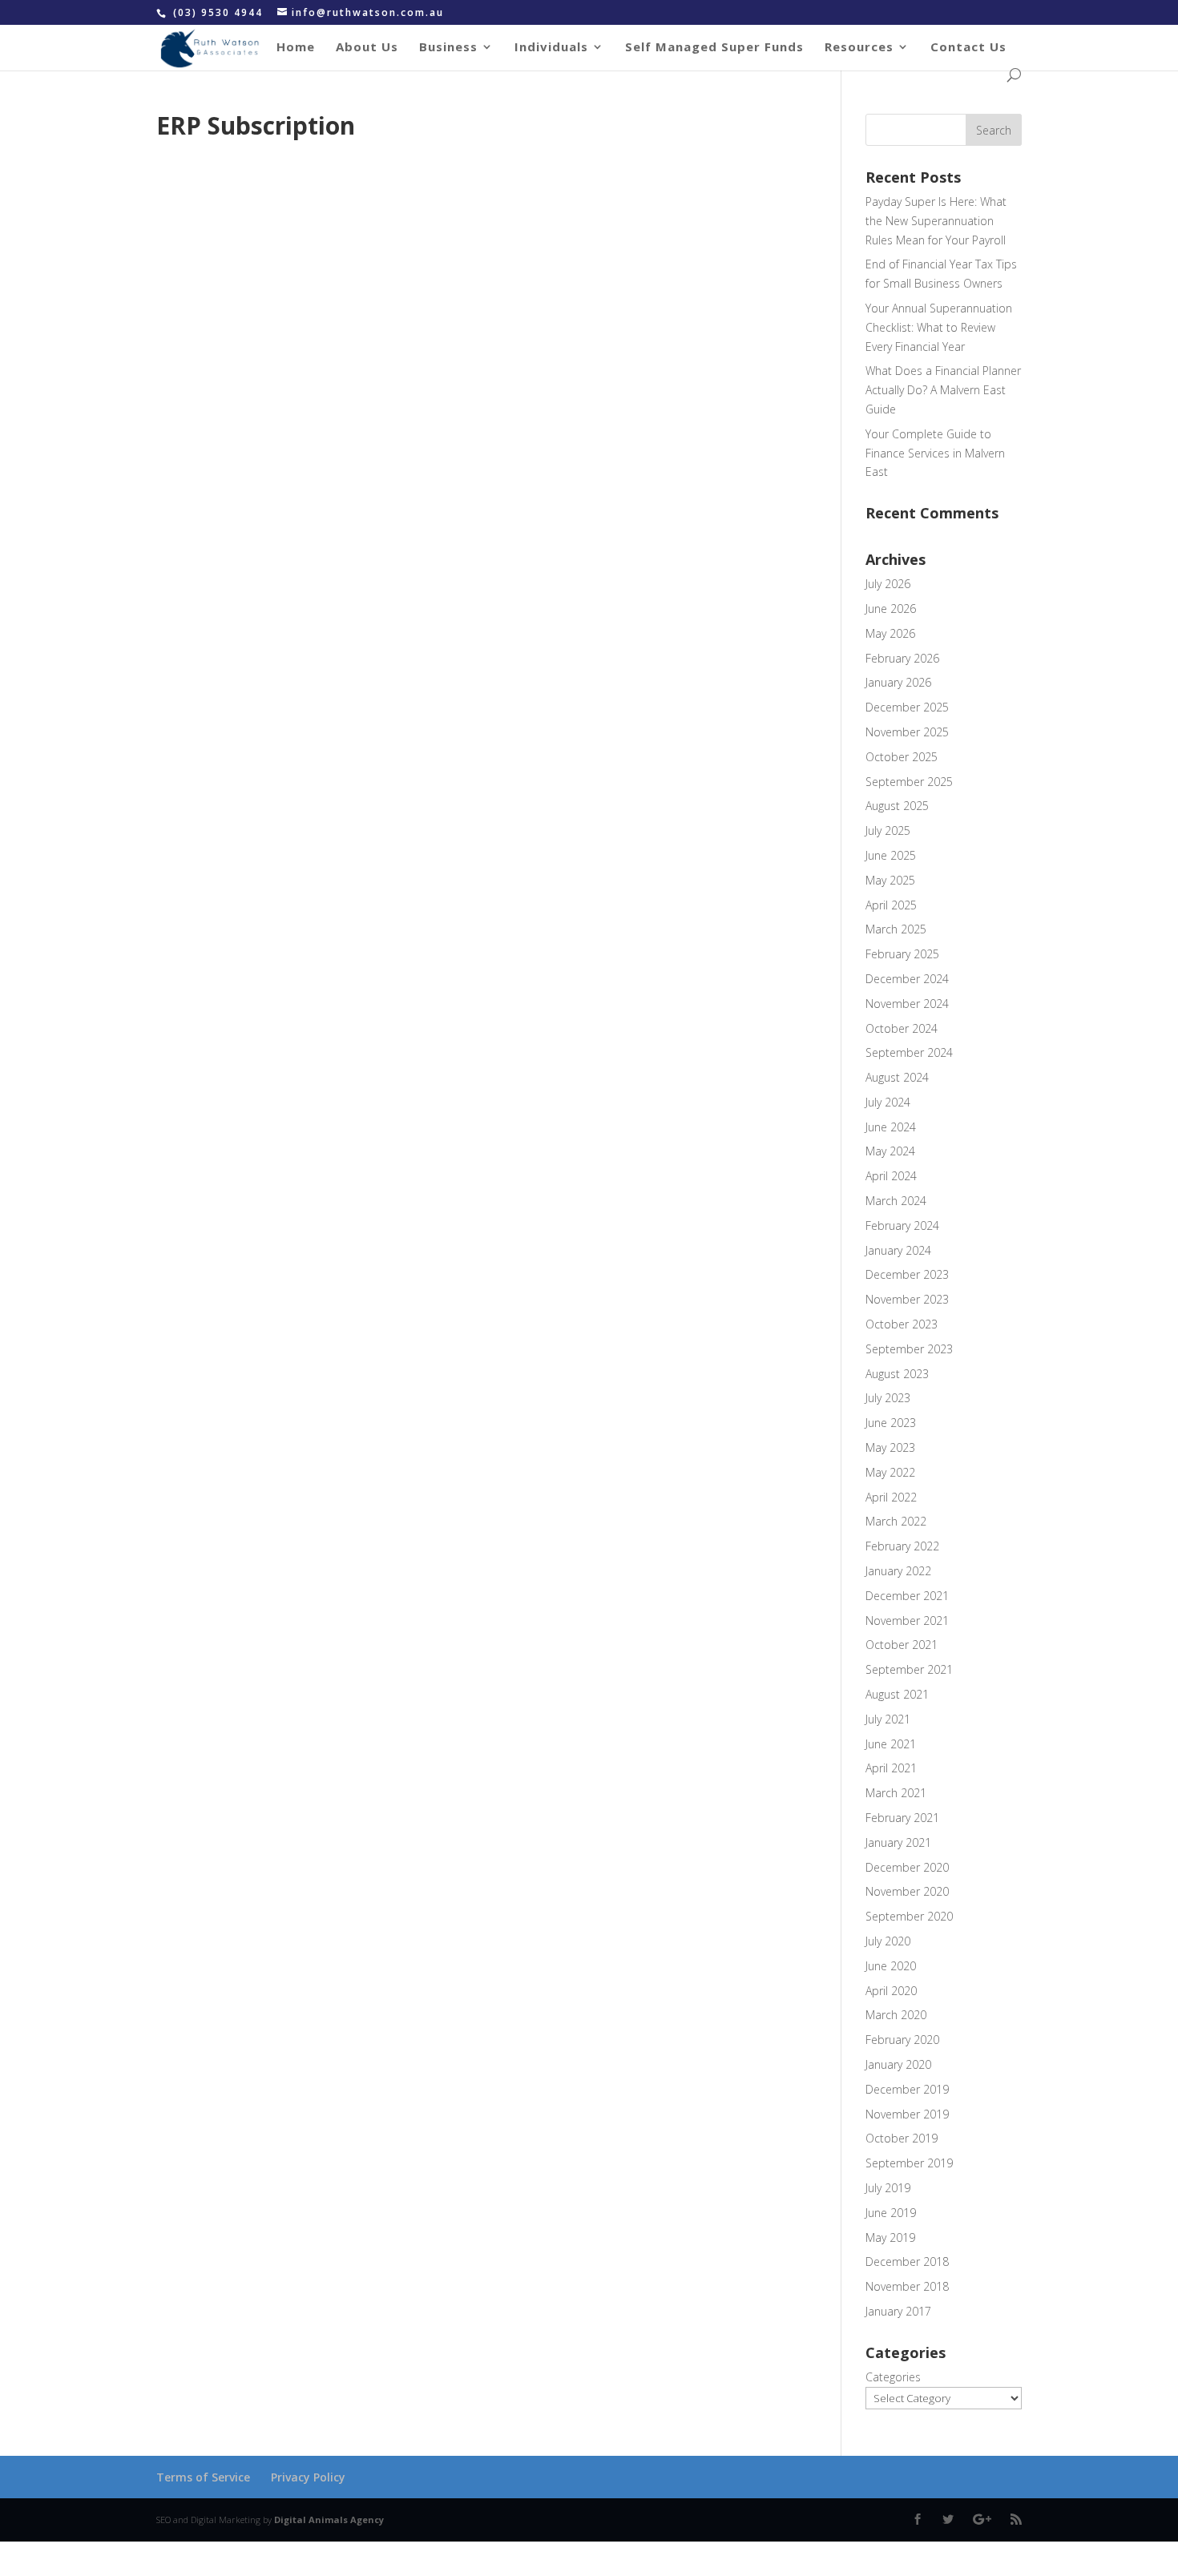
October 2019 (902, 2138)
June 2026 (891, 609)
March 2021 (896, 1793)
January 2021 (898, 1842)
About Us (367, 48)
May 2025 (890, 880)
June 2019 (891, 2213)
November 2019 (907, 2114)
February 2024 (902, 1226)
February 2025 (902, 954)
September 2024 (909, 1052)
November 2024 (907, 1004)
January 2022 (898, 1571)
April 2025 (891, 905)
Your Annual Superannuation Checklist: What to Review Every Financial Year (939, 327)
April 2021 (891, 1768)
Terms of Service (203, 2477)
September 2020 (909, 1916)
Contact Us (968, 48)
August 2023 (897, 1374)
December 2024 (907, 979)
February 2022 (902, 1546)
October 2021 (902, 1645)
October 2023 (902, 1324)
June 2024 (891, 1127)
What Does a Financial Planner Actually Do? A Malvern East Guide (943, 390)
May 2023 (890, 1447)
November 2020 (907, 1891)
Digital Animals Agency (329, 2520)
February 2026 (902, 658)
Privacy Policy (308, 2477)
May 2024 (890, 1151)
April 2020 (891, 1991)
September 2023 (909, 1349)
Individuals (551, 48)
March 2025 (896, 929)
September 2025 (909, 782)
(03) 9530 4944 (220, 12)
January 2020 (898, 2064)
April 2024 (891, 1176)
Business (448, 48)
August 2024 (897, 1077)
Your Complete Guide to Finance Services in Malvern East (935, 453)
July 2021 (888, 1719)
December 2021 (907, 1596)
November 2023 (907, 1299)
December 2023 (907, 1274)
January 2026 (898, 682)
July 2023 (888, 1398)
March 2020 (896, 2015)
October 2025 (902, 757)
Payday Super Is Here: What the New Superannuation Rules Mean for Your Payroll (936, 221)
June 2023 (891, 1423)
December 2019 (907, 2089)
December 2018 (907, 2262)
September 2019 (909, 2163)
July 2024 (888, 1102)
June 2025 (891, 855)
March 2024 (896, 1201)
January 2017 (898, 2311)
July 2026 (888, 584)
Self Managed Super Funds (714, 48)
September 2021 (909, 1669)
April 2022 (891, 1497)
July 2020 (888, 1941)
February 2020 (902, 2040)
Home (296, 48)
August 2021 (897, 1694)
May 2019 (890, 2237)
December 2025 (907, 707)
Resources (859, 48)
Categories (893, 2377)
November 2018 (907, 2286)
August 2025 (897, 806)
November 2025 (907, 732)
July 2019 (888, 2188)
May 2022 (890, 1472)
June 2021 (891, 1744)
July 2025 (888, 830)
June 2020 (891, 1966)
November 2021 (907, 1621)
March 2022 (896, 1521)
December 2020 (907, 1867)
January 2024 (898, 1250)
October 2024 (902, 1028)
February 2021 (902, 1818)
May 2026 (890, 633)
